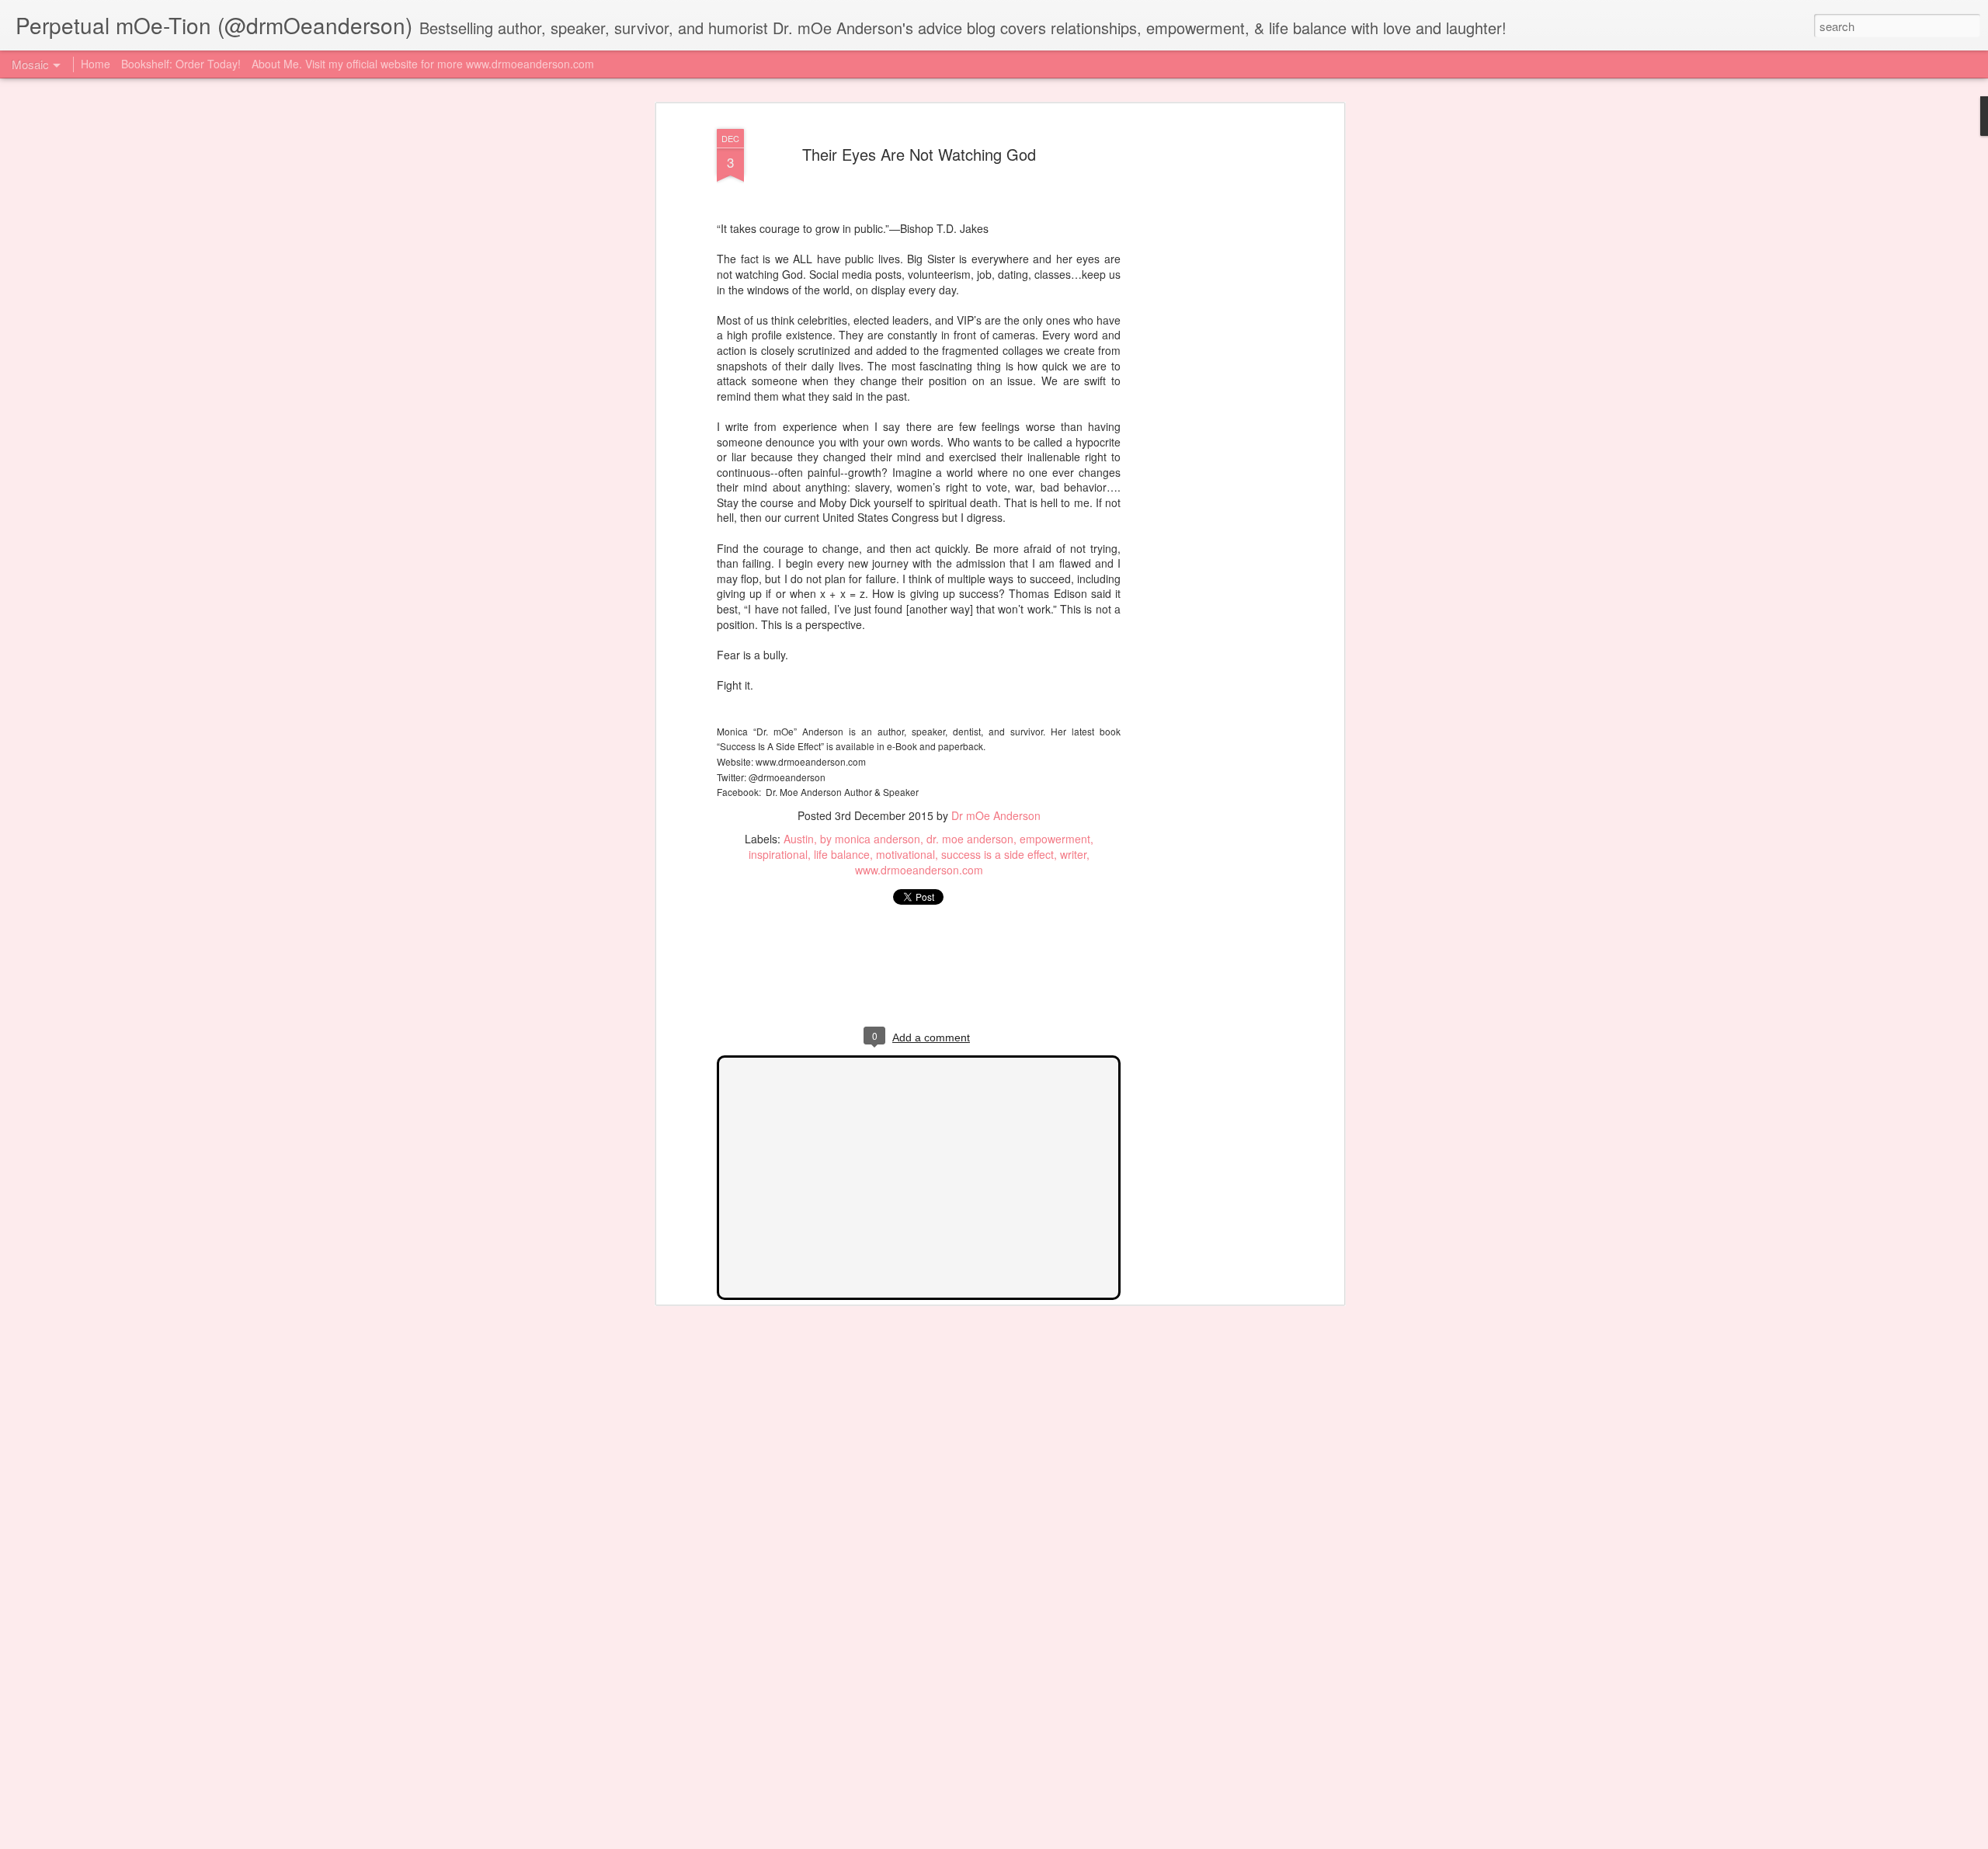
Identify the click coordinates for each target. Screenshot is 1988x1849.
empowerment (1055, 839)
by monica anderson (870, 839)
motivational (905, 854)
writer (1073, 854)
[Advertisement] (1206, 366)
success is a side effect (997, 854)
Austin (799, 839)
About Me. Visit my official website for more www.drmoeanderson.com (423, 64)
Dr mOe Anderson (996, 815)
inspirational (778, 854)
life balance (842, 854)
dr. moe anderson (970, 839)
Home (96, 64)
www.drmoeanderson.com (919, 870)
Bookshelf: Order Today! (181, 64)
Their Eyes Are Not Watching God (919, 154)
